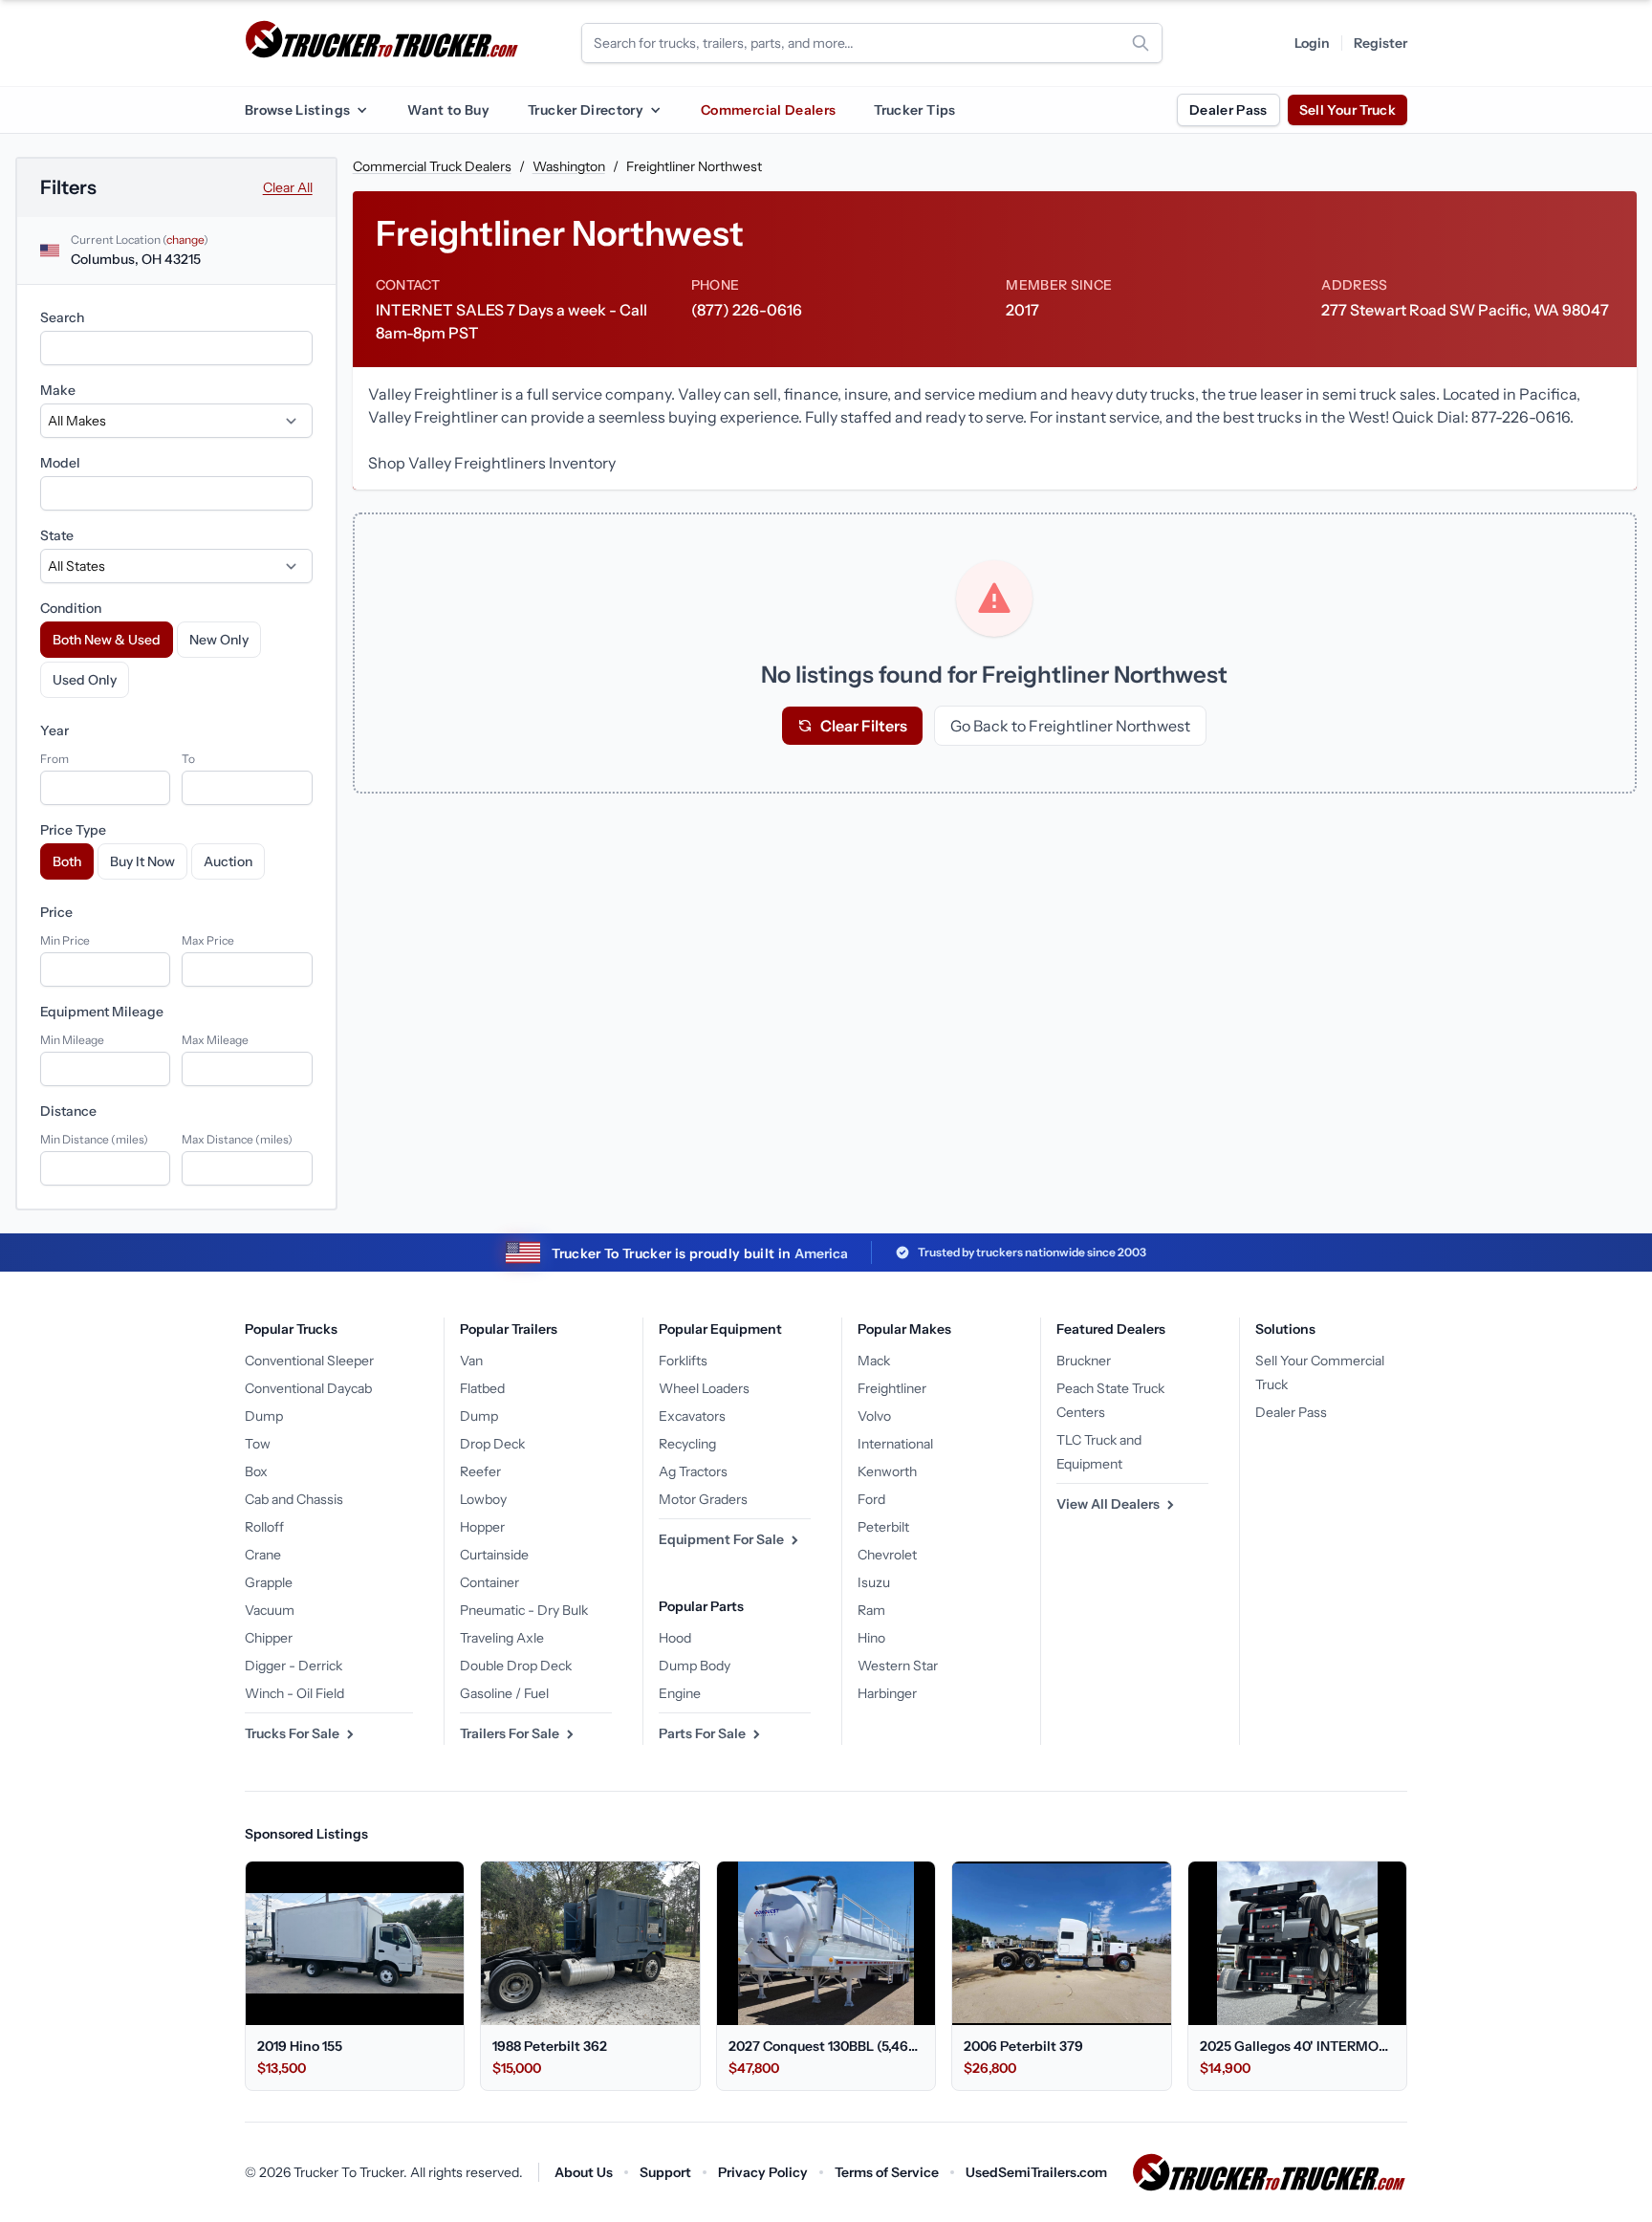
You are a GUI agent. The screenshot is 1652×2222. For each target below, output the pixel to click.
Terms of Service (887, 2172)
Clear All (288, 187)
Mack (874, 1361)
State (57, 535)
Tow (258, 1444)
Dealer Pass (1228, 110)
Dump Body (695, 1666)
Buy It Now (142, 861)
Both (67, 861)
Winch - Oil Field (294, 1693)
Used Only (85, 680)
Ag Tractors (693, 1471)
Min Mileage (72, 1040)
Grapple (269, 1582)
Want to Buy (448, 110)
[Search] (1141, 43)
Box (256, 1471)
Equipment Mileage (102, 1012)
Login (1312, 43)
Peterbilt (883, 1527)
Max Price (208, 940)
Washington (569, 166)
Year (54, 730)
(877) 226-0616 (747, 310)
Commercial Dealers (768, 110)
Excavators (692, 1416)
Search (62, 317)
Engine (680, 1693)
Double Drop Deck (516, 1666)
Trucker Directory (586, 110)
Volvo (874, 1416)
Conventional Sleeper (309, 1361)
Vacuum (270, 1610)
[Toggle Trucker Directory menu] (655, 110)
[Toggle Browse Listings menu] (361, 110)
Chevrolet (887, 1555)
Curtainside (494, 1555)
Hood (675, 1638)
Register (1380, 43)
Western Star (898, 1666)
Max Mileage (215, 1040)
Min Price (65, 940)
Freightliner (892, 1388)
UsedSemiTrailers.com (1036, 2172)
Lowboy (483, 1499)
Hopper (482, 1527)
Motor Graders (703, 1499)
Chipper (269, 1638)
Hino (871, 1638)
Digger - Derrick (293, 1666)
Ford (871, 1499)
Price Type (73, 830)
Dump (264, 1416)
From (54, 759)
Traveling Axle (502, 1638)
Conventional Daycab (308, 1388)
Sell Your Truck (1348, 110)
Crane (263, 1555)
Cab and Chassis (294, 1499)
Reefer (480, 1471)
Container (489, 1582)
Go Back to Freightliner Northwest (1070, 726)
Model (60, 463)
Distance (68, 1111)
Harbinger (887, 1693)
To (188, 759)
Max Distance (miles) (237, 1139)
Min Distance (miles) (94, 1139)
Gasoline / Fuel (504, 1693)
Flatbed (482, 1388)
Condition (71, 608)
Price (56, 912)
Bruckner (1084, 1361)
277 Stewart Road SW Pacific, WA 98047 (1465, 310)
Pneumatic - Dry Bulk (524, 1610)
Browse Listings (297, 110)
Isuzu (874, 1582)
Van (471, 1361)
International (895, 1444)
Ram (871, 1610)
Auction (228, 861)
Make (58, 390)
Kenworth (887, 1471)
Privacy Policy (763, 2172)
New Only (219, 640)
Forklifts (683, 1361)
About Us (584, 2172)
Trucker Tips (914, 110)
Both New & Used (107, 640)
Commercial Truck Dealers (432, 166)
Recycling (687, 1444)
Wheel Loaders (704, 1388)
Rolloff (264, 1527)
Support (665, 2172)
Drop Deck (492, 1444)
